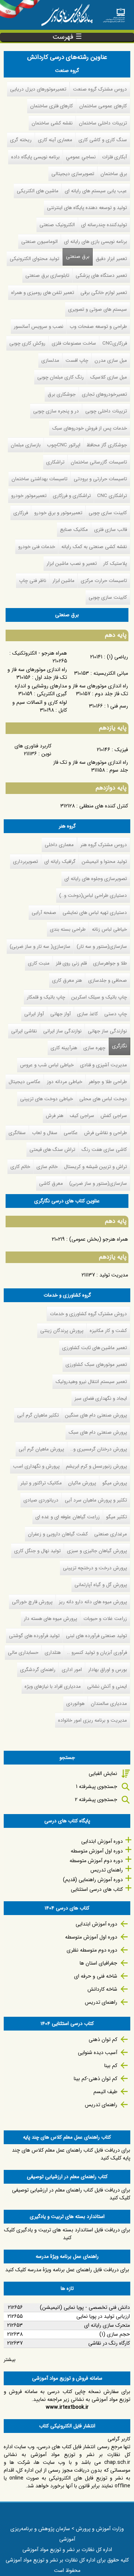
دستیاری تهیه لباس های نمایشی (95, 913)
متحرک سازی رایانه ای (107, 2325)
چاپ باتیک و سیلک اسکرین (99, 997)
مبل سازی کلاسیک (109, 377)
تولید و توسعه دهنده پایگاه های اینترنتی (87, 208)
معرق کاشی (51, 1183)
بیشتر (10, 2360)
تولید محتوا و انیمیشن (104, 862)
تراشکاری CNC (112, 496)
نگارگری (119, 1046)
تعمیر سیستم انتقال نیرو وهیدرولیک (91, 1382)
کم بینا (111, 2066)
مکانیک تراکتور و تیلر (41, 1483)
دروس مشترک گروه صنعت (100, 89)
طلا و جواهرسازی (110, 963)
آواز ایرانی (34, 1014)
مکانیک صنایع (74, 530)
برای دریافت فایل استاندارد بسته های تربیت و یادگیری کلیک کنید (67, 2234)
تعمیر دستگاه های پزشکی (101, 276)
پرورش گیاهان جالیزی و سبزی (97, 1551)
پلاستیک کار (115, 564)
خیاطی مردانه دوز (65, 1082)
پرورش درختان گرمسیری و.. (99, 1449)
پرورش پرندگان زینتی (62, 1331)
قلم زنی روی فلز (71, 963)
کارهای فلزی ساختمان (52, 106)
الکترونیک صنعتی (57, 225)
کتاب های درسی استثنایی (97, 1889)
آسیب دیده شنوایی (98, 2053)
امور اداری (72, 1670)
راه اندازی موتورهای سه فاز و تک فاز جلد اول (37, 673)
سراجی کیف (82, 1116)
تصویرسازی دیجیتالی (73, 174)
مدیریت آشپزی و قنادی (103, 1065)
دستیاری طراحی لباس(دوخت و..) (93, 895)
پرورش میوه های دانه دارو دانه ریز (93, 1602)
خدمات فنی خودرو (37, 547)
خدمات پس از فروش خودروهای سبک (90, 428)
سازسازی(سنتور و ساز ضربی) (98, 1183)
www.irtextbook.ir (67, 2407)
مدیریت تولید (114, 1275)
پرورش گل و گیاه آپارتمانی (101, 1585)
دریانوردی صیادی (41, 1500)
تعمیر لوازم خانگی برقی (104, 293)
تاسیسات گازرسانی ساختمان (99, 462)
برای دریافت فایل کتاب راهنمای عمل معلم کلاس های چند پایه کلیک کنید (71, 2154)
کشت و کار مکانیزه (108, 1331)
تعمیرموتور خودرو (29, 496)
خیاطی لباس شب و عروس (47, 1065)
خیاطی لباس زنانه (109, 929)
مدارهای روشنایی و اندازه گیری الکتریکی (41, 690)
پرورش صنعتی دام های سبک (98, 1432)
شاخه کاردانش (102, 1989)
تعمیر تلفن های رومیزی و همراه (43, 293)
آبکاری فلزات (114, 157)
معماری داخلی (59, 845)
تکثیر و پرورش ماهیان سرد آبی (96, 1500)
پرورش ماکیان (82, 1483)
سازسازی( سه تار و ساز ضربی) (40, 947)
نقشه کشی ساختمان (52, 123)
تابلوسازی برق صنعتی (47, 276)
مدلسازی (50, 360)
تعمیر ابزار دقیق (111, 259)
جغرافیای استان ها (98, 1963)
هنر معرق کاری (67, 980)
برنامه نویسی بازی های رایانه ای (95, 242)
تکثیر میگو (117, 1517)
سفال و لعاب (45, 1133)
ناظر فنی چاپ (33, 581)
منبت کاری (39, 963)
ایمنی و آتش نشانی (107, 1686)
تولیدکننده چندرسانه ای (104, 225)
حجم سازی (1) (115, 2334)
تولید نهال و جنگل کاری (37, 1551)
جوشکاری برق (62, 394)
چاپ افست (77, 360)
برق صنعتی (78, 257)
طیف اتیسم (105, 2092)
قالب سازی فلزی (111, 530)
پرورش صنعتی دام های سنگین (96, 1415)
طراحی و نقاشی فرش (106, 1133)
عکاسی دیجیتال (25, 1082)
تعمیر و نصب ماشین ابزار (72, 564)
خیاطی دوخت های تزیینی (47, 1099)
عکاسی (71, 1133)
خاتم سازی (47, 1167)
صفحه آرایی (44, 913)
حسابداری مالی (23, 1653)
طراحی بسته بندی (68, 929)
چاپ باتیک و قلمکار (46, 997)
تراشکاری (55, 462)
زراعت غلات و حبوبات (105, 1619)
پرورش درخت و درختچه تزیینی (95, 1568)
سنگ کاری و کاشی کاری (103, 140)
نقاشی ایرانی (24, 1031)
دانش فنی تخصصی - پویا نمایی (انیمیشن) (85, 2307)
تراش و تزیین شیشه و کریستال (95, 1167)
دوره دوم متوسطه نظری (92, 1950)
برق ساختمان (114, 174)
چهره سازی (94, 1048)
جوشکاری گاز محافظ (107, 445)
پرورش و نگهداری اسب (36, 1466)
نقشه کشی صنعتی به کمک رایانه (94, 547)
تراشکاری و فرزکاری (72, 496)
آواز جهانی (60, 1014)
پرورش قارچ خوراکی (32, 1602)
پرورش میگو (115, 1483)
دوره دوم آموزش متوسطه (96, 1861)
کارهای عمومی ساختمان (103, 106)
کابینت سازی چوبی (108, 513)
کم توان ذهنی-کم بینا (95, 2079)
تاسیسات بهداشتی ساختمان (39, 479)
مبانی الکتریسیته (111, 673)
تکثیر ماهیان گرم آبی (38, 1415)
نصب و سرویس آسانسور (39, 327)
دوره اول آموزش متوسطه (97, 1851)
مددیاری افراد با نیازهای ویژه (53, 1686)
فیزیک (121, 750)
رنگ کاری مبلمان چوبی (60, 377)
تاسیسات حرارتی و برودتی (100, 479)
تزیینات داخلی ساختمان (103, 123)
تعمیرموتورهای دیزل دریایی (38, 89)
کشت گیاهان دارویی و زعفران (58, 1534)
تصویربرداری (25, 862)
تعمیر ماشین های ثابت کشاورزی (95, 1348)
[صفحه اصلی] (114, 13)
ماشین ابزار (63, 581)
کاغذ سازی (87, 1014)
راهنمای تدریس (107, 1870)
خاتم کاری (20, 1167)
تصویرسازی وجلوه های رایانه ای (96, 879)
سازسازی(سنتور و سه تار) (102, 947)
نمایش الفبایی (103, 1773)
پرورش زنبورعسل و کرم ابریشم (96, 1466)
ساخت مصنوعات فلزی (74, 343)
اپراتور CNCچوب (64, 445)
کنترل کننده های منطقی (104, 806)
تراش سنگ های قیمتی (52, 1150)
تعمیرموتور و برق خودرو (58, 513)
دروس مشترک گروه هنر (104, 845)
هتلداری (53, 1653)
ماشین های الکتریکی (38, 191)
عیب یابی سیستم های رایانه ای (96, 191)
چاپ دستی (116, 1014)
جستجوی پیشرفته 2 (96, 1800)
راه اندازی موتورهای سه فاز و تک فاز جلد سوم (91, 766)
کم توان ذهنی (103, 2039)
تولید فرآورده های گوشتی (34, 1636)
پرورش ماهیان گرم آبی (41, 1449)
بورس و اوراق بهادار (108, 1670)
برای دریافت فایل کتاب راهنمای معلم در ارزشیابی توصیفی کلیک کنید (71, 2194)
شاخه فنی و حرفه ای (96, 1976)
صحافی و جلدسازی (108, 980)
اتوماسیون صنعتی (39, 242)
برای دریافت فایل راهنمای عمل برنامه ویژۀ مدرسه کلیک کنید (67, 2270)
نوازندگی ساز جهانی (107, 1031)
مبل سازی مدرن (111, 360)
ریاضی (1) (117, 657)
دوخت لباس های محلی (103, 1099)
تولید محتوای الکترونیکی (34, 259)
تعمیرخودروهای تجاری (104, 394)
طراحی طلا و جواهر (108, 1082)
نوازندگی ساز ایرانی (62, 1031)
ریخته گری (21, 140)
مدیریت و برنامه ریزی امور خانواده (92, 1720)
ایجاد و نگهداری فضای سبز (101, 1398)
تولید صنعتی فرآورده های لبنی (96, 1636)
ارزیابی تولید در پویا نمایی (103, 2316)
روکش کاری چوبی (27, 343)
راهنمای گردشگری (38, 1670)
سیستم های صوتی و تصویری (98, 309)
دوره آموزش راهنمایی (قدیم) (93, 1880)
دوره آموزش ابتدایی (102, 1841)
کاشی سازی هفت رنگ (104, 1150)
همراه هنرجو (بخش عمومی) (99, 1239)
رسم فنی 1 (118, 706)
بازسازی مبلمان (26, 445)
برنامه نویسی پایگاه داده (35, 157)
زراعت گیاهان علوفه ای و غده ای (68, 1517)
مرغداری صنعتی (111, 1534)
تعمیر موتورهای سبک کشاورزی (96, 1365)
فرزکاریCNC (115, 343)
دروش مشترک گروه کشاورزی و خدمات (88, 1314)
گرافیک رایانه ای (60, 862)
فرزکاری (21, 513)
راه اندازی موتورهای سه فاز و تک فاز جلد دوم (98, 690)
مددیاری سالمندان (109, 1704)
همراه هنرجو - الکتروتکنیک (40, 653)
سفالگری (17, 1133)
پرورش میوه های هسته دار (50, 1619)
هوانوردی (75, 1704)
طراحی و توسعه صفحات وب (98, 327)
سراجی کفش (114, 1116)
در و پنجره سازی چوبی (56, 411)
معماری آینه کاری (55, 140)
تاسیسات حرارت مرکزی (104, 581)
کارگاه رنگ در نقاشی (109, 2343)
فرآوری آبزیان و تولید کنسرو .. (97, 1653)
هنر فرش (55, 1116)
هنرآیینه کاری (64, 1048)
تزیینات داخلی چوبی (106, 411)
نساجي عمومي (81, 157)
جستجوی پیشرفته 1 (97, 1787)
